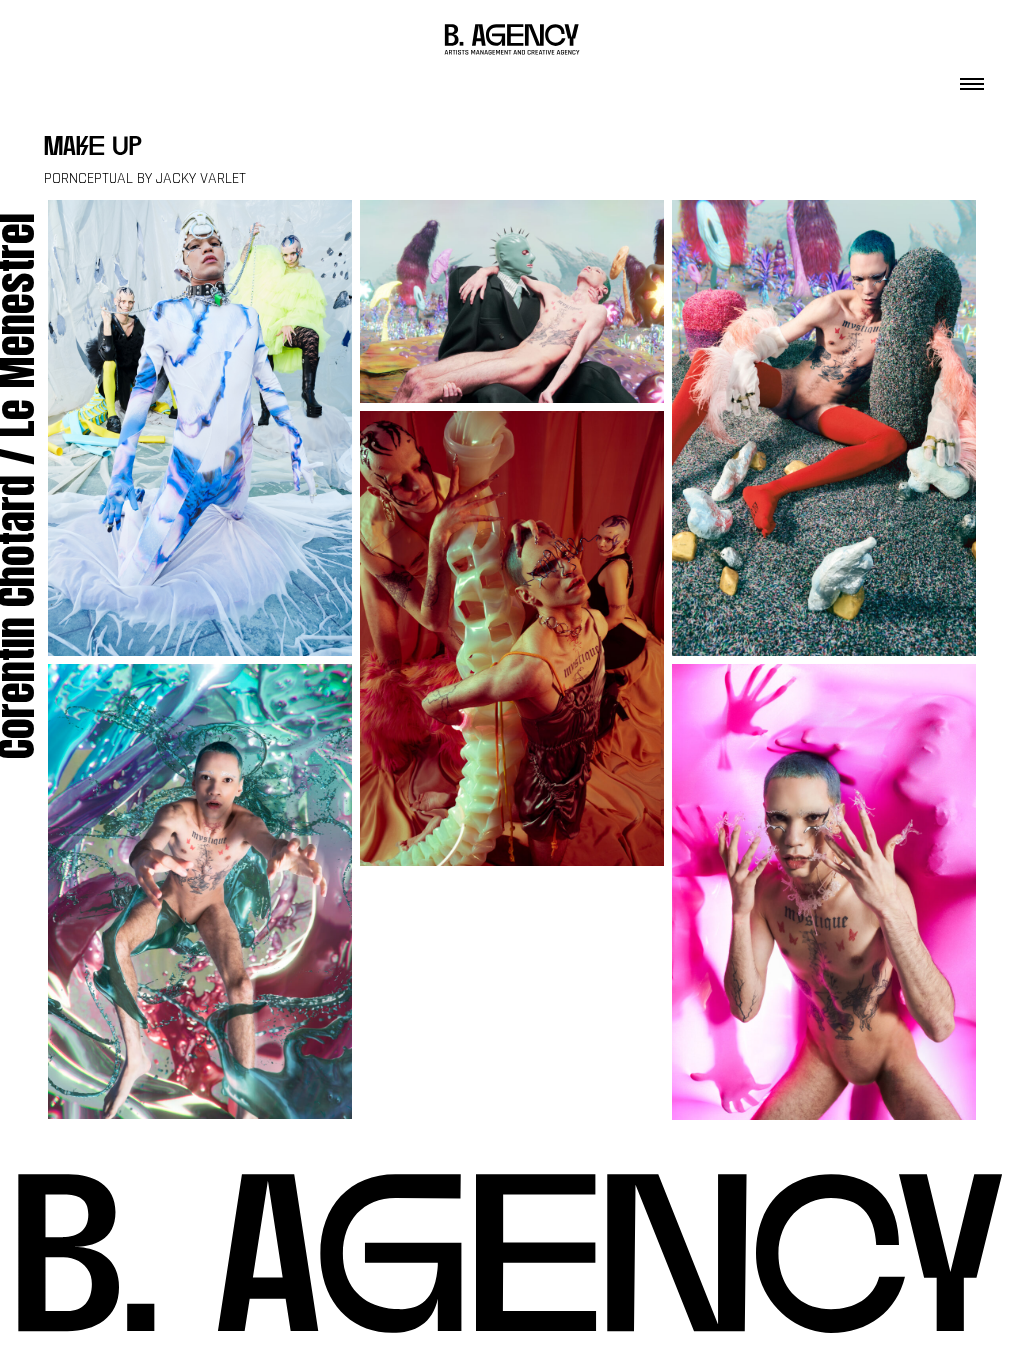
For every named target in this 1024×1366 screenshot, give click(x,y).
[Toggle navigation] (972, 78)
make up (93, 148)
